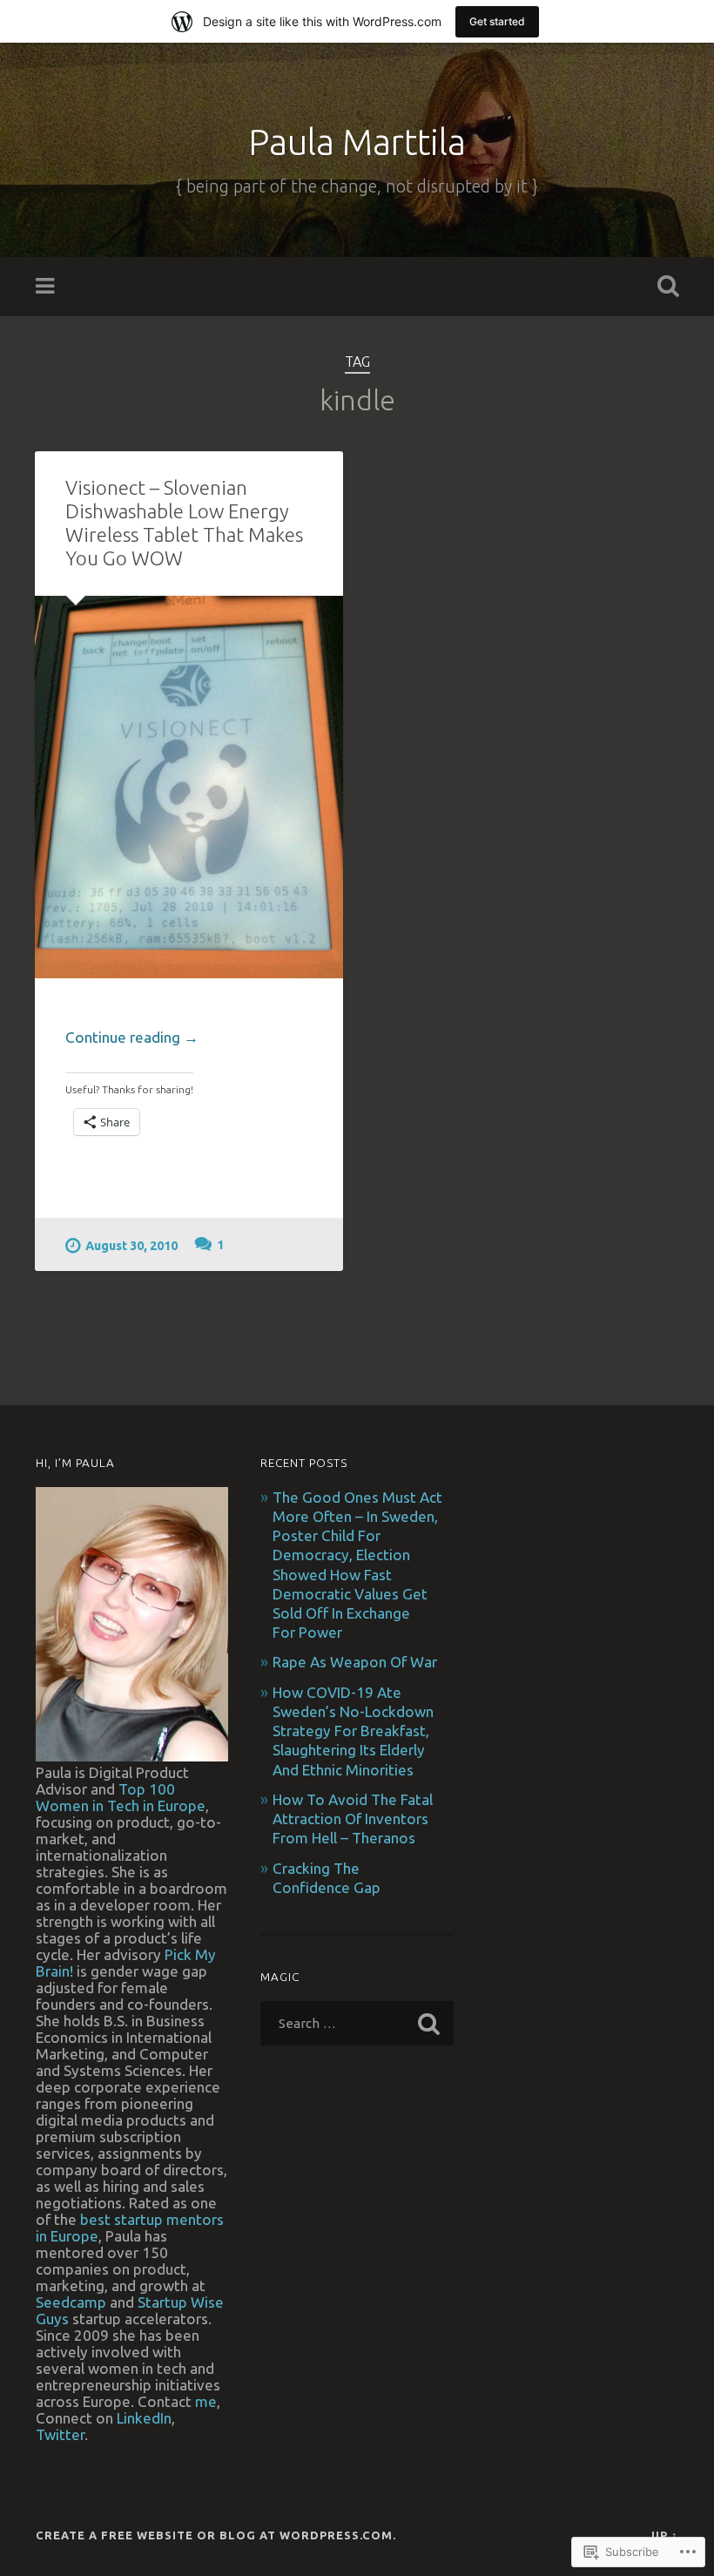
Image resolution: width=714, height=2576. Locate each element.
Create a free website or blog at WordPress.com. (216, 2535)
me (206, 2401)
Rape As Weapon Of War (355, 1662)
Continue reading (132, 1038)
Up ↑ (665, 2535)
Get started (497, 21)
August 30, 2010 (131, 1246)
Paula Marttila (357, 142)
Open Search (664, 287)
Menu (47, 287)
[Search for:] (357, 2023)
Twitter (60, 2434)
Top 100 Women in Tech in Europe (121, 1797)
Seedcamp (71, 2302)
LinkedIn (144, 2418)
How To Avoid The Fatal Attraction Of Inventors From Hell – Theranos (353, 1819)
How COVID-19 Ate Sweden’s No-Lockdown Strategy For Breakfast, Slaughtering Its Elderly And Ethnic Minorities (353, 1731)
